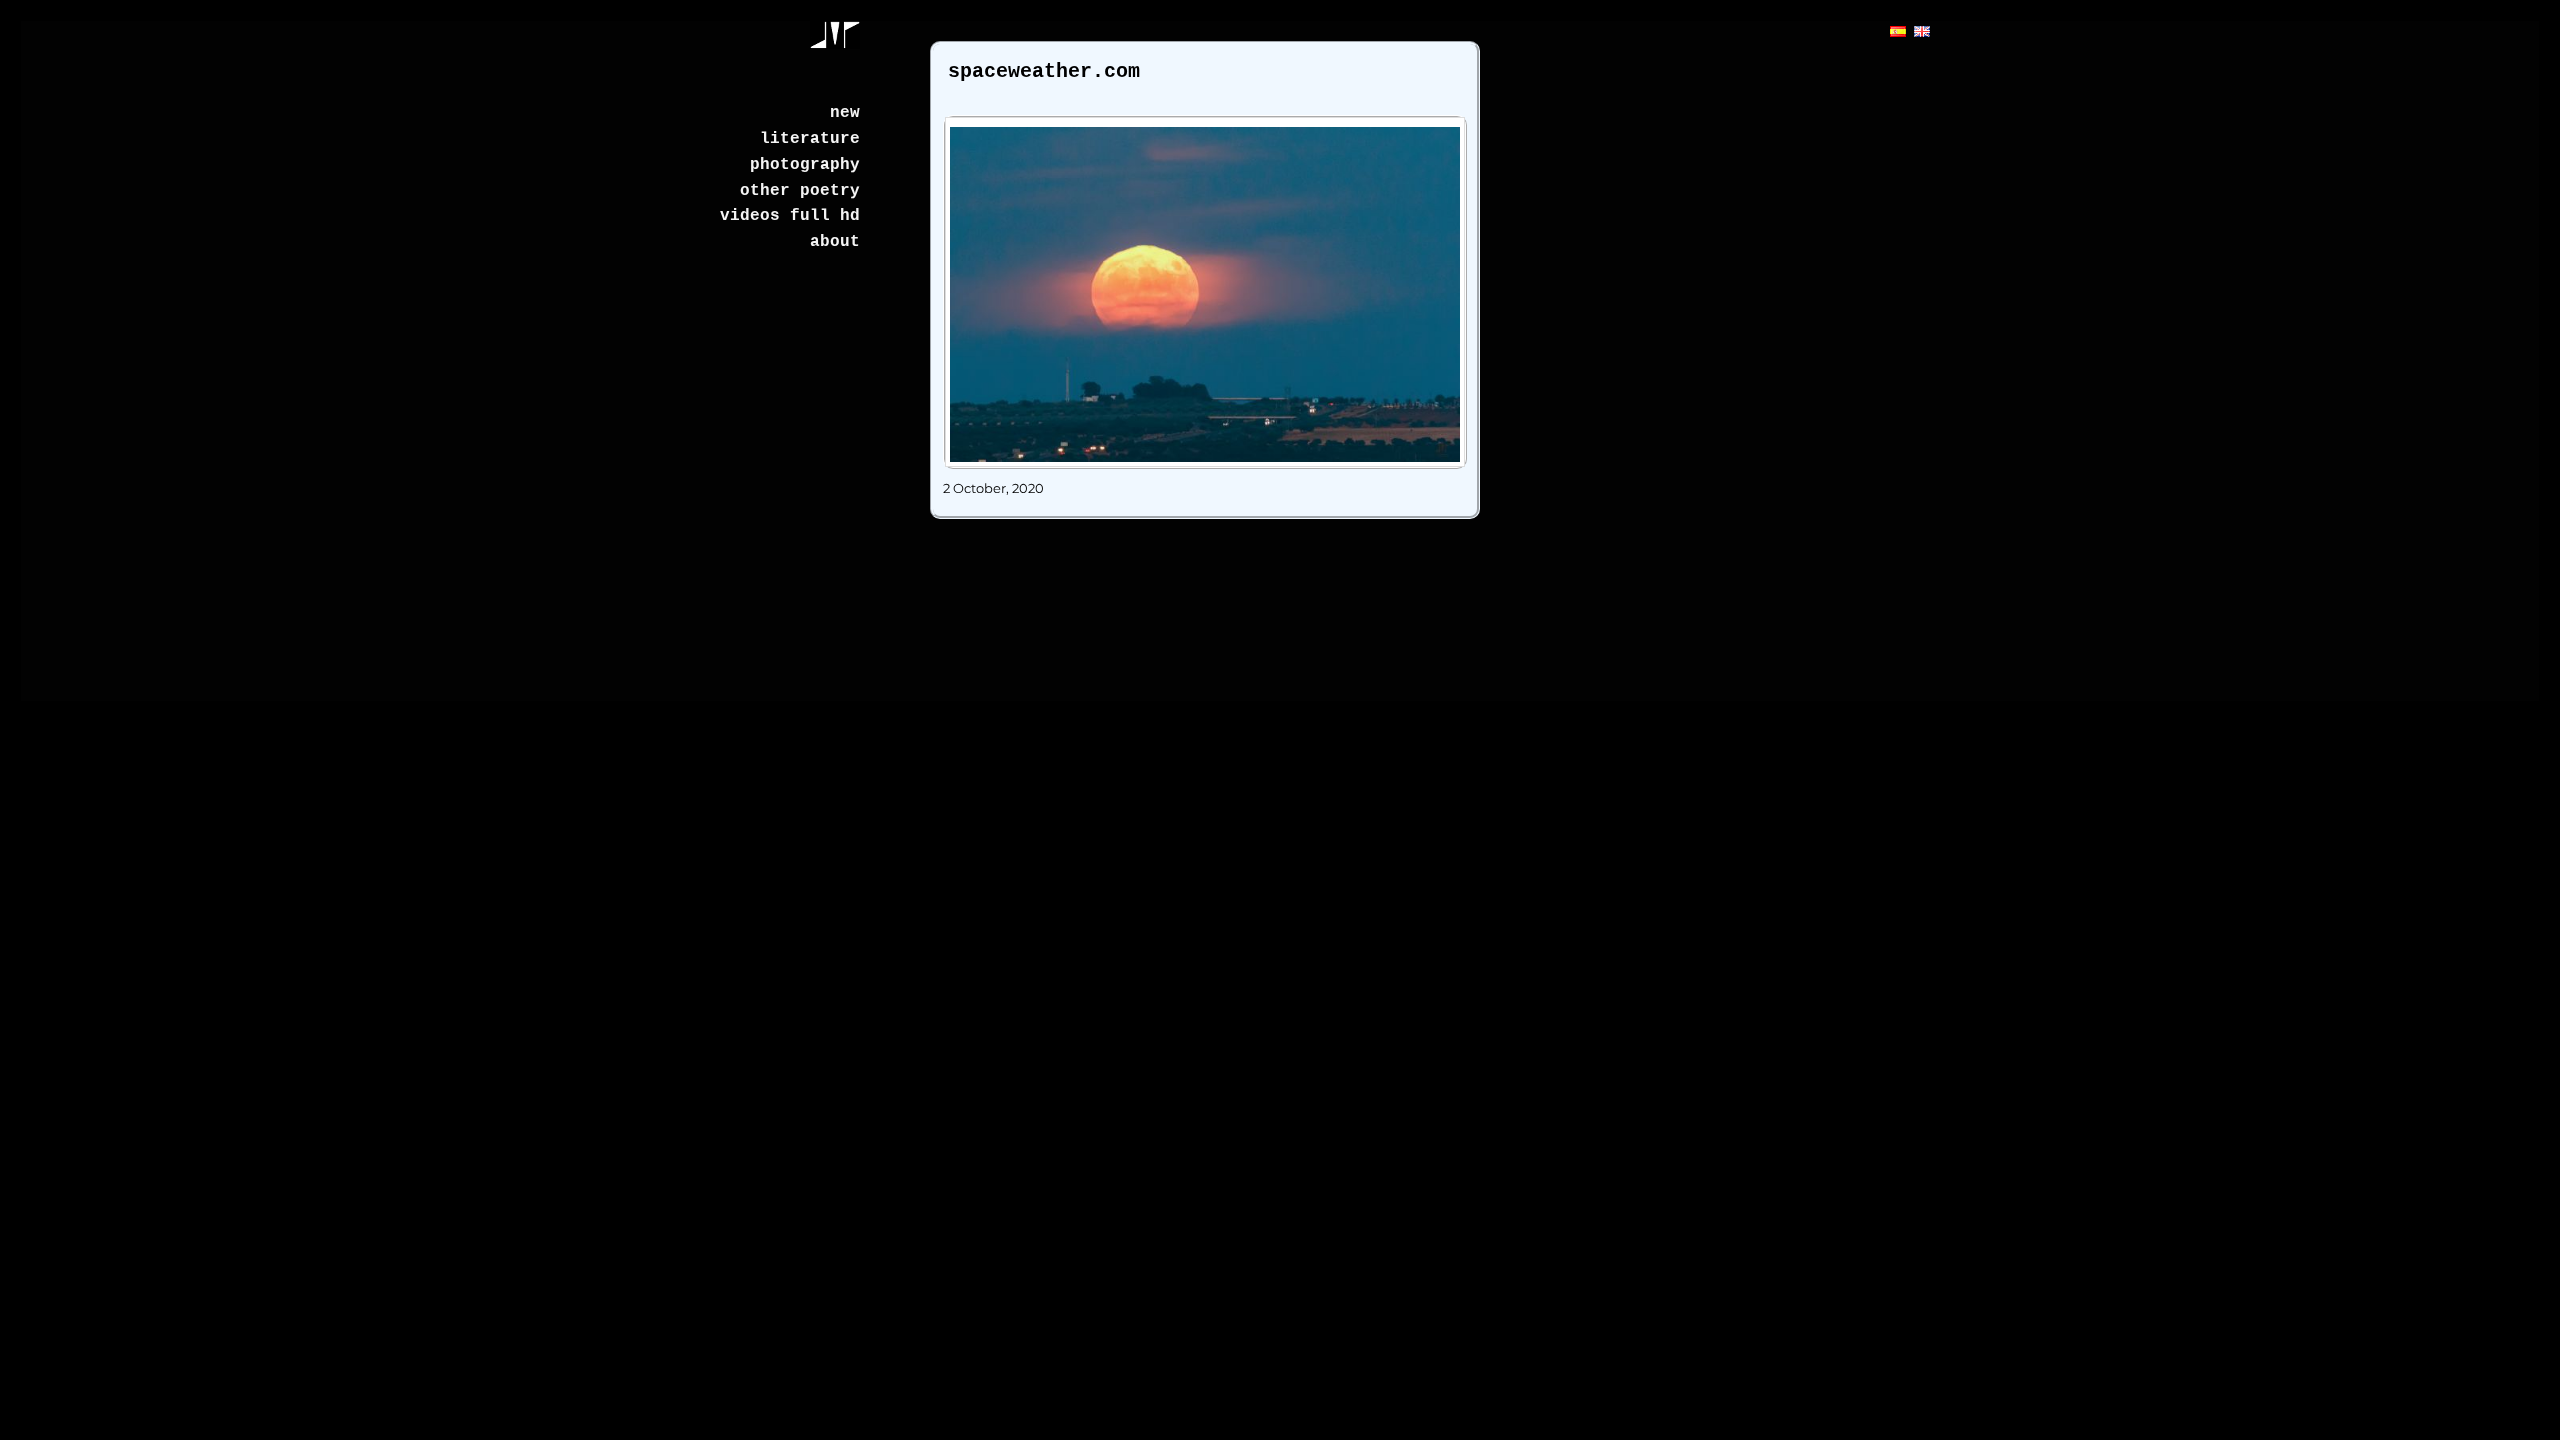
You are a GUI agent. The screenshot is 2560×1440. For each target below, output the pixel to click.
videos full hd (790, 216)
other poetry (800, 191)
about (835, 242)
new (845, 113)
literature (810, 139)
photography (805, 165)
